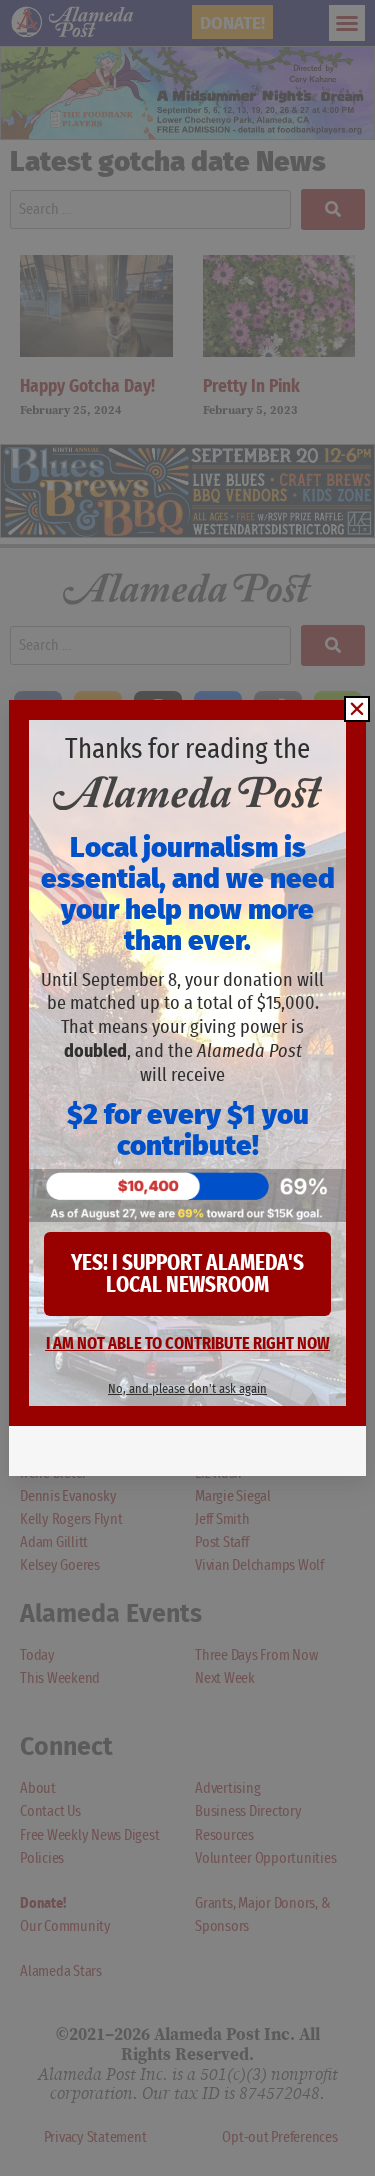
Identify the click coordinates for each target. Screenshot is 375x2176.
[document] (187, 1088)
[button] (357, 709)
